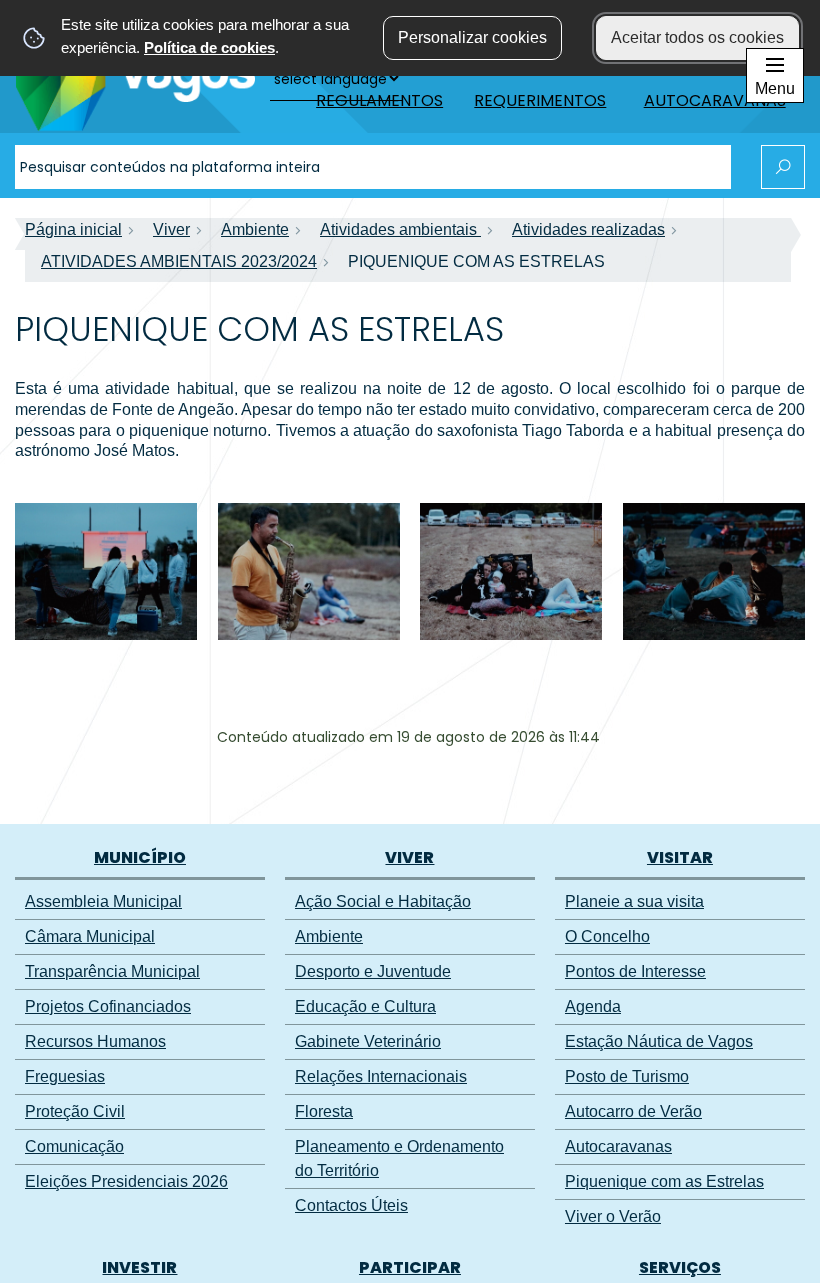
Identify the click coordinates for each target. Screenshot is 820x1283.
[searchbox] (373, 167)
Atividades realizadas (588, 229)
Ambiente (255, 229)
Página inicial (73, 229)
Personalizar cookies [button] (472, 37)
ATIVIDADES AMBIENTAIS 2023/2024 (179, 261)
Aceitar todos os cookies (697, 37)
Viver (171, 229)
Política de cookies (209, 47)
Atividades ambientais (400, 229)
